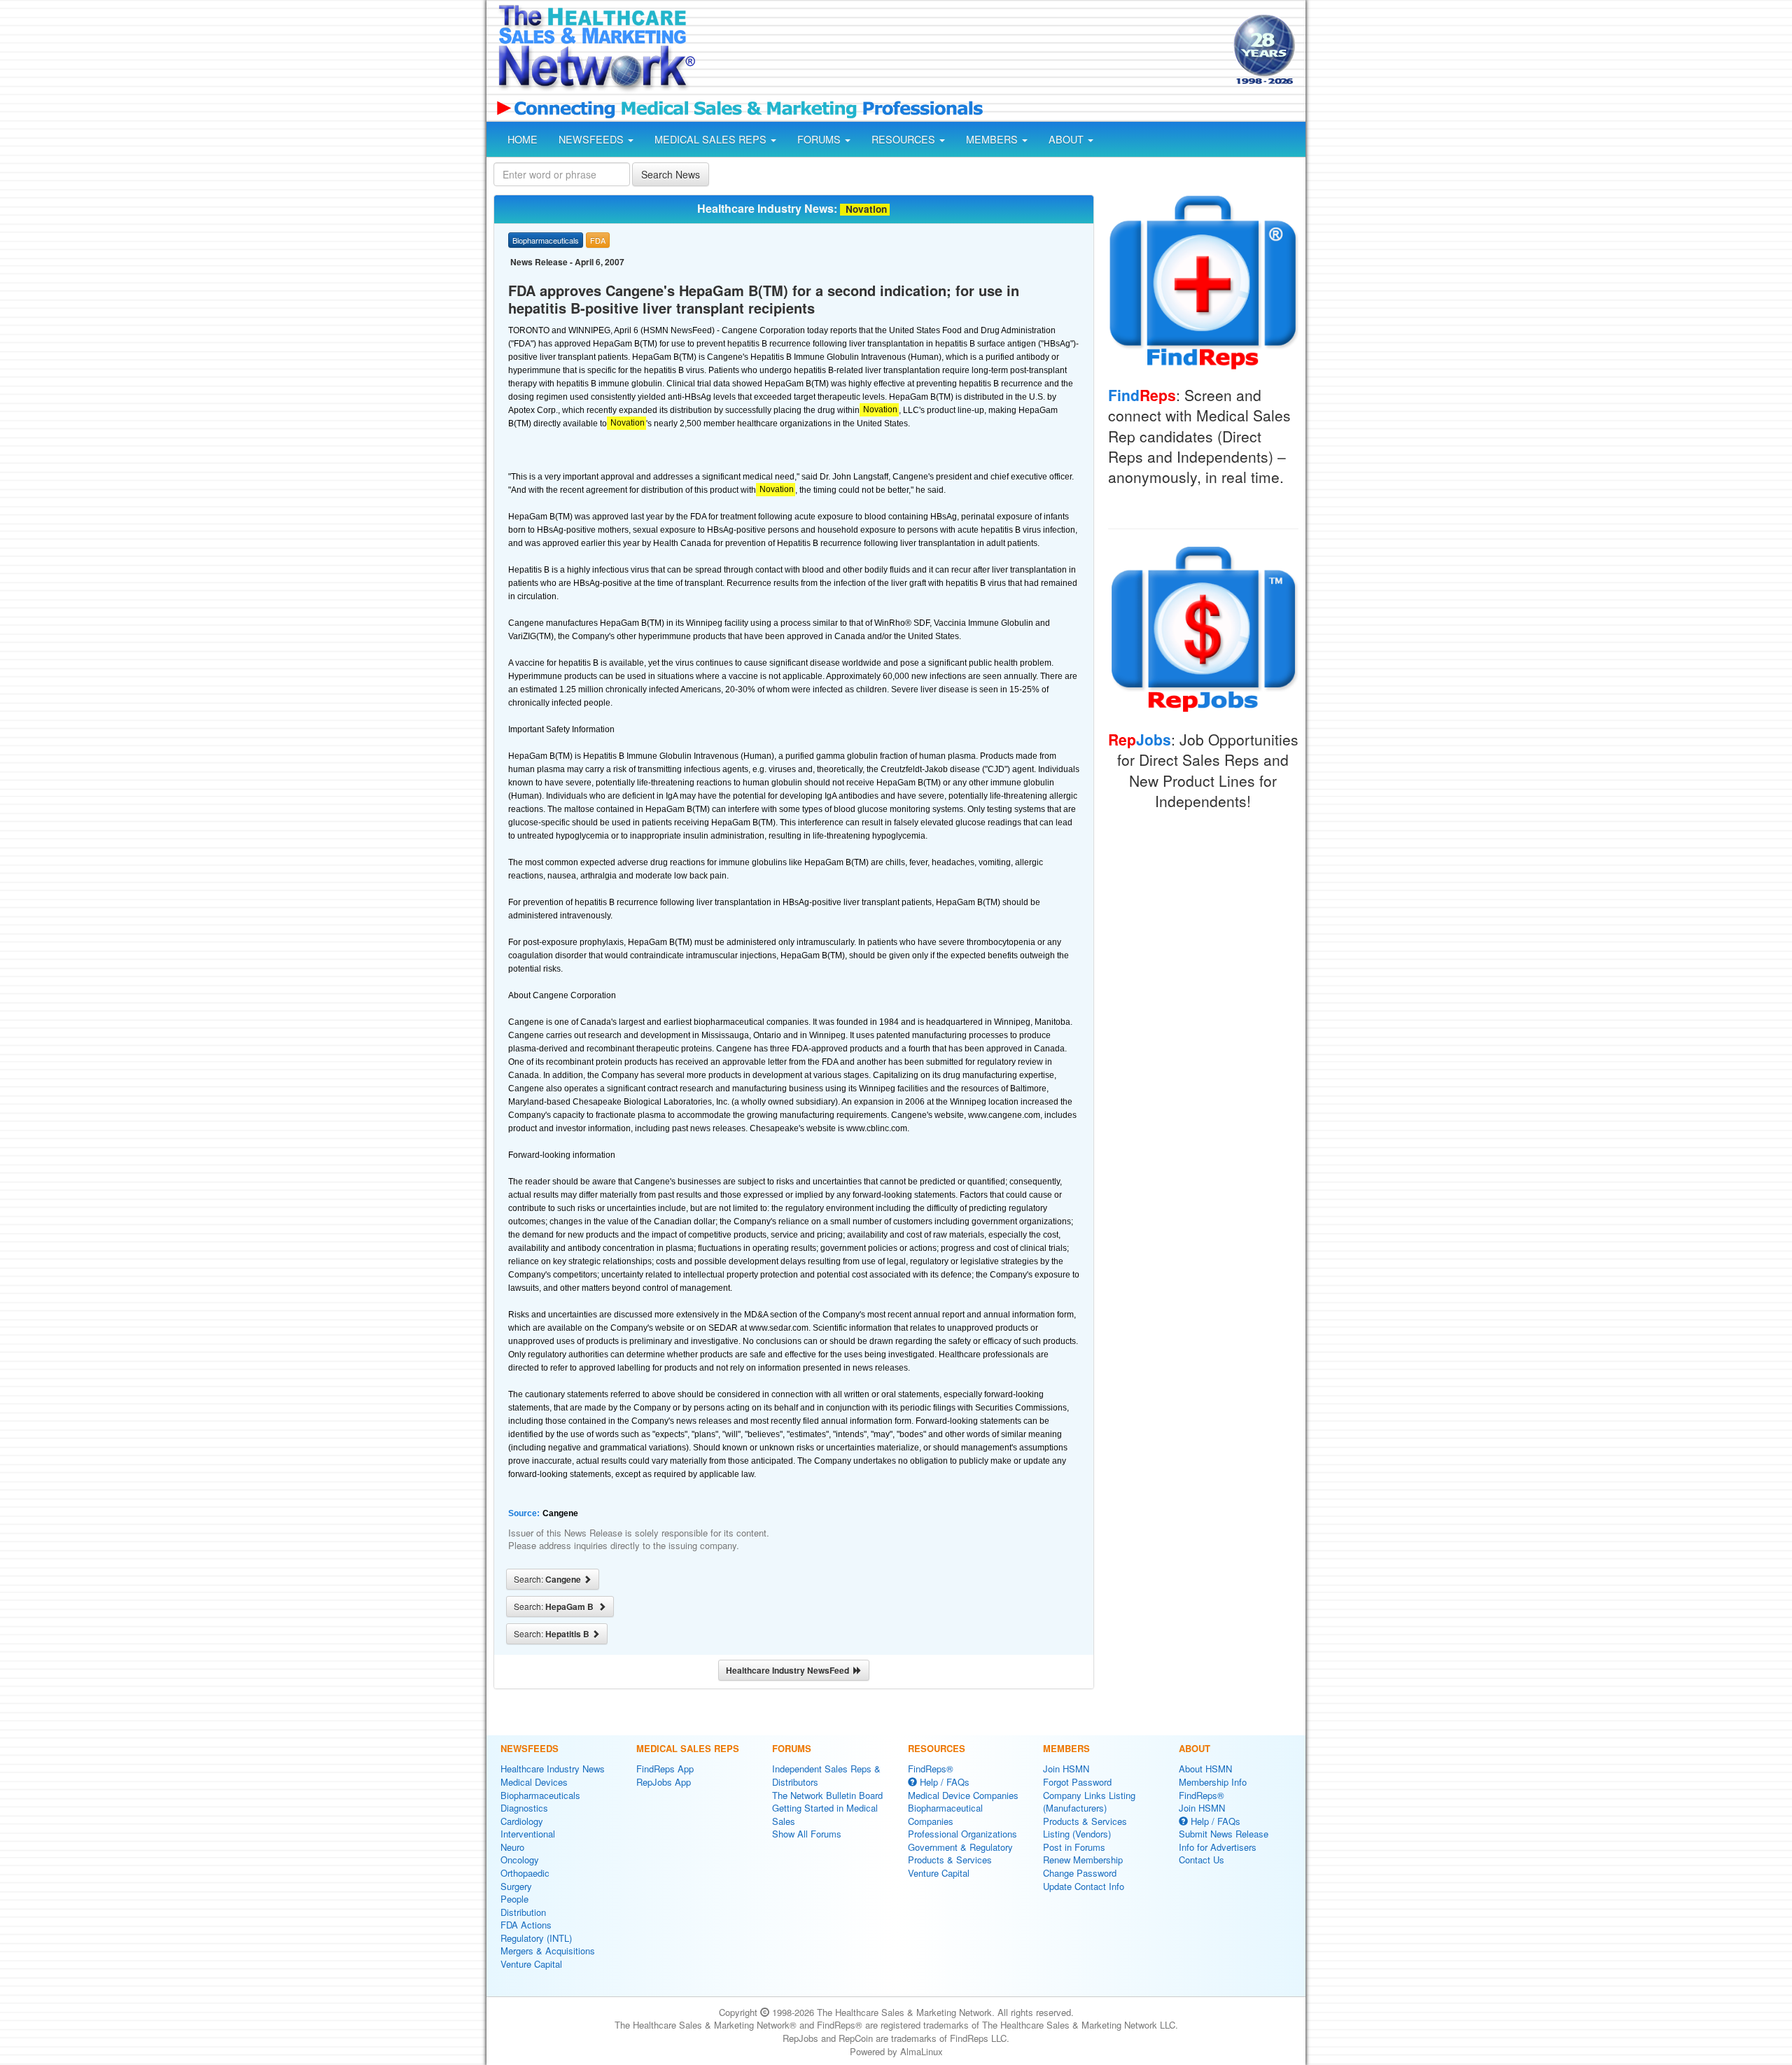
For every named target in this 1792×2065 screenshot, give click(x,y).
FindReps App (665, 1769)
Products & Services (950, 1860)
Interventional (528, 1834)
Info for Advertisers (1218, 1847)
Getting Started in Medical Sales (825, 1814)
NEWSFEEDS (593, 139)
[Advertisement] (963, 51)
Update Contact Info (1084, 1886)
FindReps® (931, 1769)
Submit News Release (1224, 1834)
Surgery (516, 1886)
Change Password (1080, 1873)
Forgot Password (1077, 1782)
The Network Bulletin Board (827, 1795)
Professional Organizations (962, 1834)
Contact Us (1202, 1860)
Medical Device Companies (963, 1795)
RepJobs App (664, 1782)
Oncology (520, 1860)
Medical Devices (534, 1782)
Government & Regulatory (960, 1847)
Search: (548, 1579)
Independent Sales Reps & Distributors (826, 1775)
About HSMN (1205, 1769)
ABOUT (1067, 139)
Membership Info (1213, 1782)
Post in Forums (1074, 1847)
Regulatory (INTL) (536, 1938)
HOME (523, 139)
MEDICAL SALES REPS (712, 139)
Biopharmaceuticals (540, 1795)
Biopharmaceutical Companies (945, 1814)
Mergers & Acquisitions (548, 1951)
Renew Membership (1083, 1860)
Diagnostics (524, 1808)
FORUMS (820, 139)
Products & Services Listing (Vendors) (1085, 1828)
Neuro (512, 1847)
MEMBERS (993, 139)
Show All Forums (807, 1834)
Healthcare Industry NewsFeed (790, 1670)
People (514, 1899)
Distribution (523, 1912)
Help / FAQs (943, 1782)
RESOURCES (905, 139)
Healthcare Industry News (553, 1769)
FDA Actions (526, 1925)
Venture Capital (531, 1964)
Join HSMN (1066, 1769)
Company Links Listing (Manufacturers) (1089, 1802)
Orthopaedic (525, 1873)
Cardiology (522, 1821)
